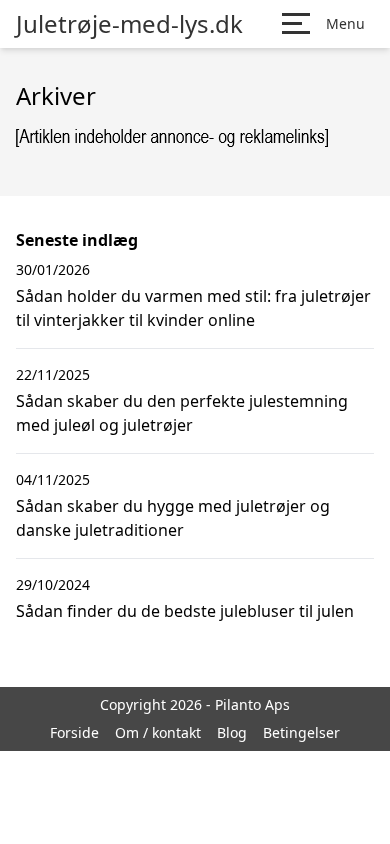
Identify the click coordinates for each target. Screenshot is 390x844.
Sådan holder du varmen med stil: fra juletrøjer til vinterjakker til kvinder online (193, 308)
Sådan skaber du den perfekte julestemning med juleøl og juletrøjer (182, 413)
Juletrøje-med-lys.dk (129, 24)
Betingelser (301, 732)
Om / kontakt (158, 732)
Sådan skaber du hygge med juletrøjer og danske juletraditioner (173, 518)
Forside (74, 732)
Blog (232, 732)
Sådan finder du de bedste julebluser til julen (185, 611)
